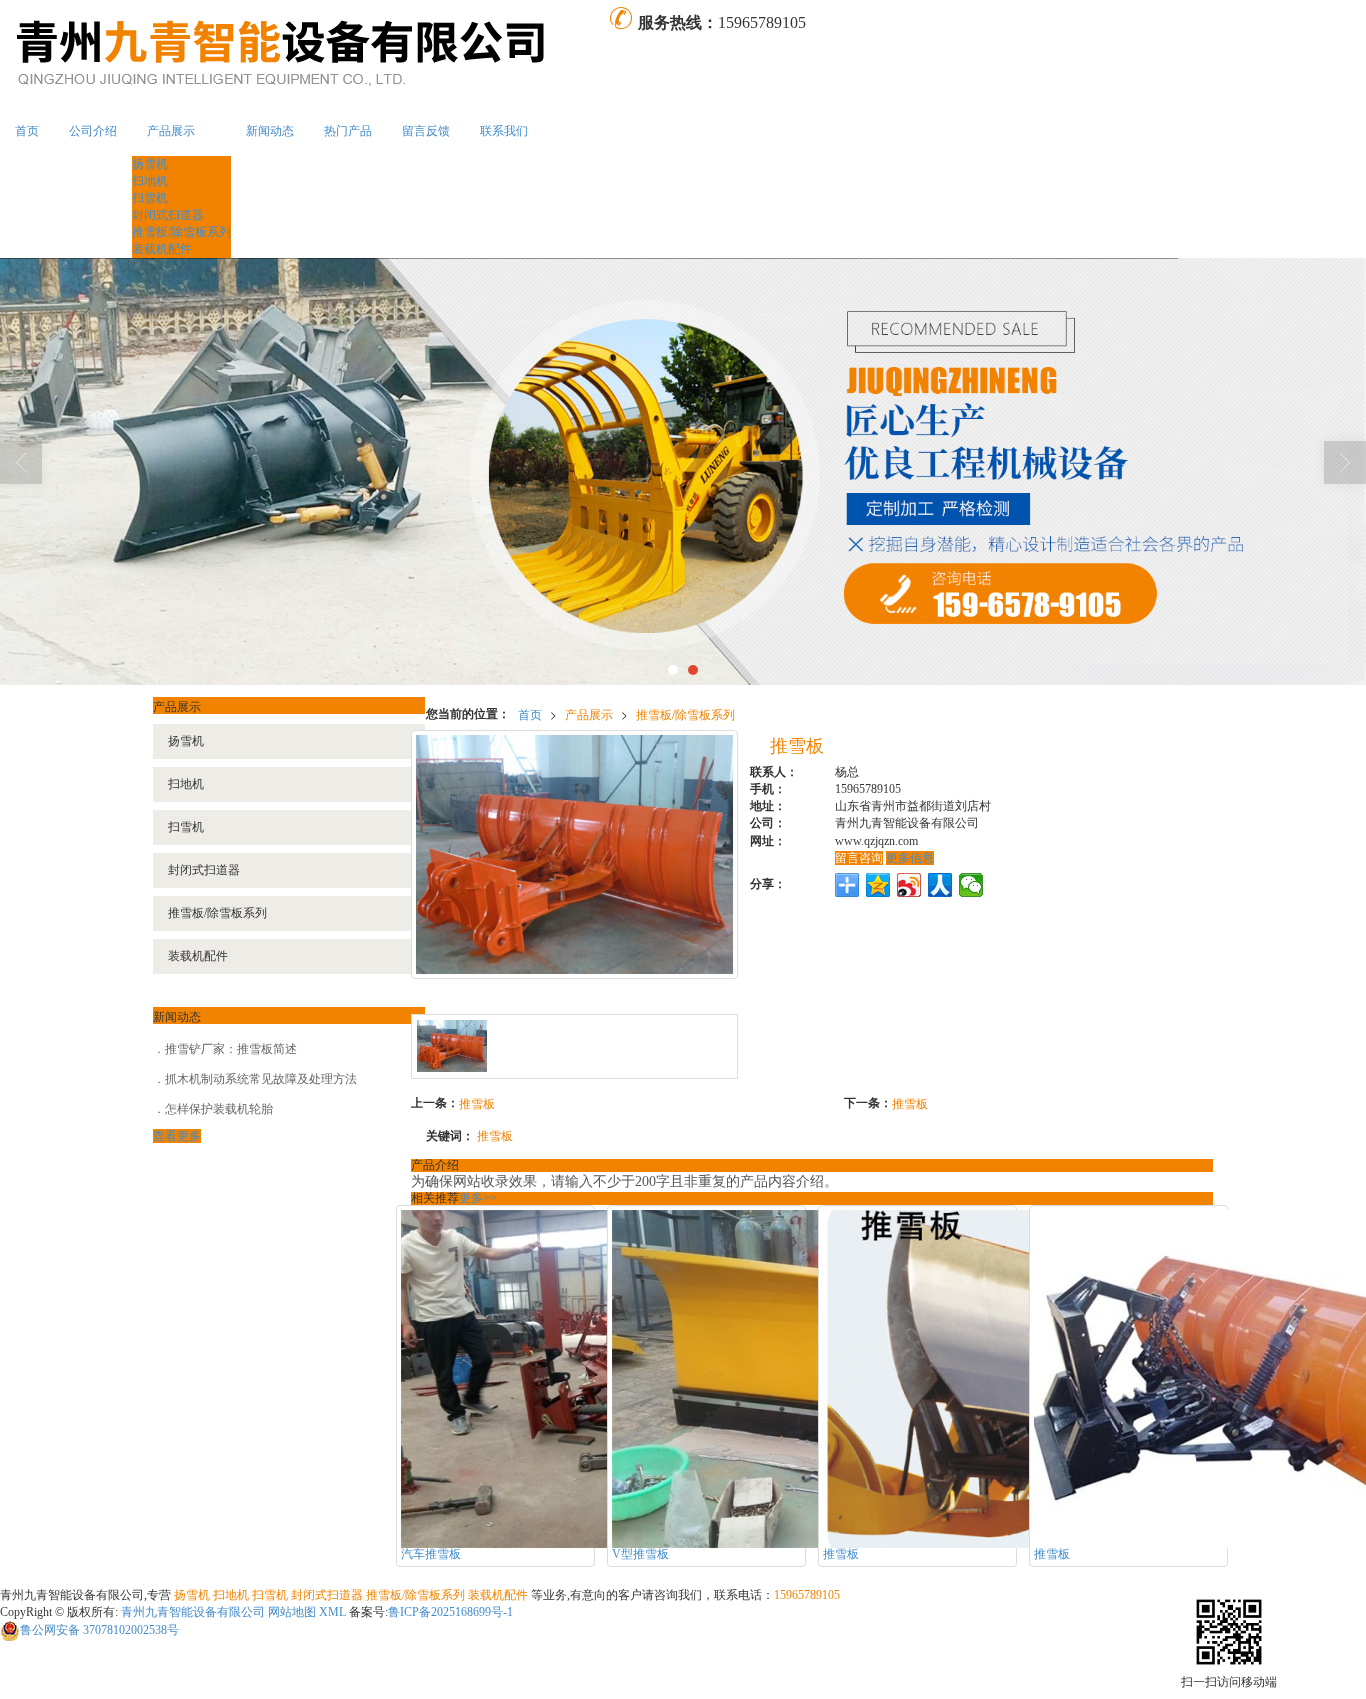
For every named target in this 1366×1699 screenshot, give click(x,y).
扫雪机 (150, 198)
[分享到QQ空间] (878, 885)
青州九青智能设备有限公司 (193, 1612)
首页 (27, 131)
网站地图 (292, 1612)
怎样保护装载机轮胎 (219, 1109)
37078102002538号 (99, 1630)
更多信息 (910, 858)
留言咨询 (859, 858)
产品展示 (171, 131)
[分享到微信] (971, 885)
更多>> (478, 1198)
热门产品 (348, 131)
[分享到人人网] (940, 885)
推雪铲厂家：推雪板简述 (231, 1049)
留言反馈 (426, 131)
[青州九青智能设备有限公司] (304, 53)
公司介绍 (93, 131)
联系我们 (504, 131)
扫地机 (150, 181)
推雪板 (477, 1102)
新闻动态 (270, 131)
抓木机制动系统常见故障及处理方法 (261, 1079)
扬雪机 (150, 164)
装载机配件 (162, 249)
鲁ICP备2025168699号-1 (450, 1612)
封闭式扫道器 (168, 215)
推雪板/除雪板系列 (181, 232)
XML (332, 1612)
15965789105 (807, 1595)
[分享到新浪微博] (909, 885)
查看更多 (177, 1136)
